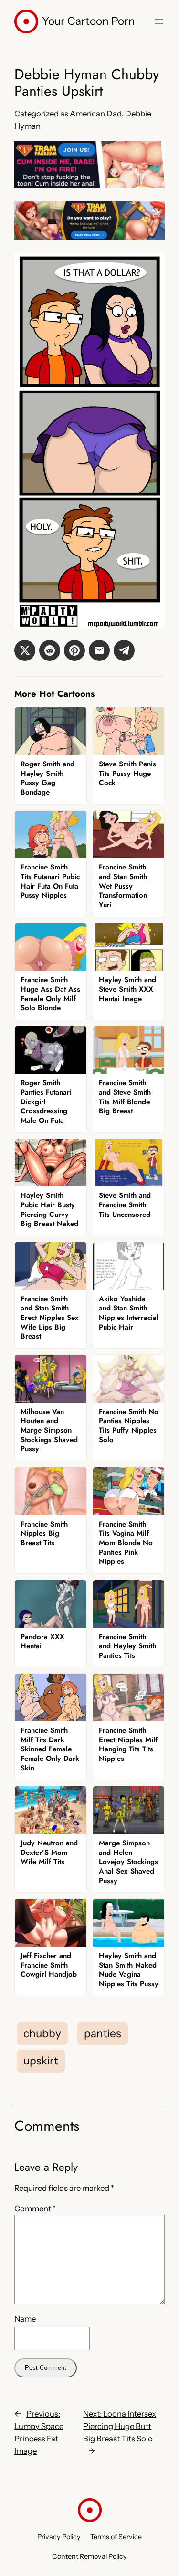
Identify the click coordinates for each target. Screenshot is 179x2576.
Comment (35, 2209)
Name (25, 2319)
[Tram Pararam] (89, 185)
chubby (42, 2033)
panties (103, 2033)
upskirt (41, 2061)
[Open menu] (159, 21)
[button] (25, 650)
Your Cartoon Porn (89, 21)
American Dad (96, 114)
